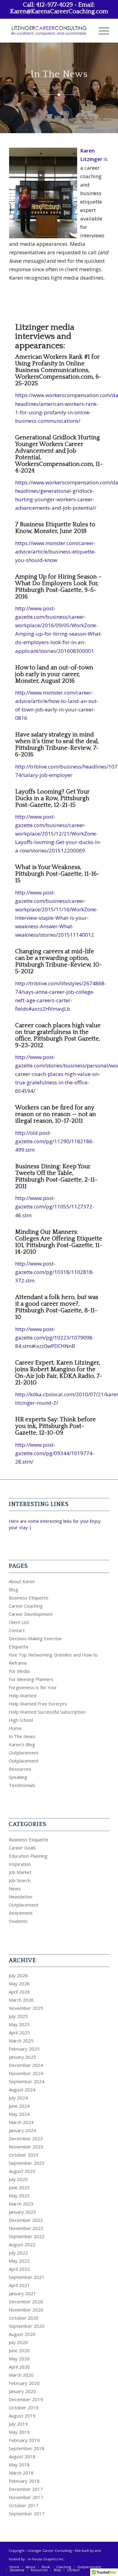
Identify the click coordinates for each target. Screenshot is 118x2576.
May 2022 (19, 2261)
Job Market (20, 1872)
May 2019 (19, 2432)
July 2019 (18, 2424)
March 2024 (21, 2122)
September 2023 (27, 2163)
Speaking (18, 1777)
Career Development (31, 1614)
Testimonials (22, 1785)
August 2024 (22, 2090)
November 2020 (26, 2310)
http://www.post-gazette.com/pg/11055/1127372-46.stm (55, 1206)
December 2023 (26, 2138)
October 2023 (24, 2155)
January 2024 (22, 2130)
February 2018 (24, 2481)
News (15, 1888)
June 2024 (19, 2106)
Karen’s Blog (22, 1744)
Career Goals (22, 1848)
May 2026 (19, 1984)
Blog (13, 1590)
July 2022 (18, 2253)
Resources (20, 1769)
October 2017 (24, 2505)
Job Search (20, 1880)
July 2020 (18, 2342)
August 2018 (22, 2456)
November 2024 (26, 2073)
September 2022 (27, 2236)
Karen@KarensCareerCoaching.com (59, 11)
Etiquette (19, 1647)
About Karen (22, 1581)
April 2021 (19, 2285)
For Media (19, 1671)
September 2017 (27, 2513)
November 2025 (26, 2008)
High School (21, 1720)
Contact (17, 1630)
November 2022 (26, 2228)
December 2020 (26, 2302)
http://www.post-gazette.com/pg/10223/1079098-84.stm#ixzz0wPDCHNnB (55, 1338)
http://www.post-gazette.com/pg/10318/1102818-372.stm (55, 1272)
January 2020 (22, 2391)
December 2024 (26, 2065)
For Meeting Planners (31, 1679)
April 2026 (19, 1992)
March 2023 (21, 2204)
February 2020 (24, 2383)
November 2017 (26, 2497)
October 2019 (24, 2408)
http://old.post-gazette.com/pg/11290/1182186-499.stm (55, 1141)
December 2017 (26, 2489)
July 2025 (18, 2016)
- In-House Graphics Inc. (45, 2559)
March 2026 (21, 2000)
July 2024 (18, 2098)
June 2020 (19, 2350)
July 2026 (18, 1975)
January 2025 (22, 2057)
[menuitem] (101, 30)
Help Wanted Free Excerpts (38, 1704)
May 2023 (19, 2196)
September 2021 (27, 2277)
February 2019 (24, 2440)
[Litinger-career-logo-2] (49, 30)
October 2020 (24, 2318)
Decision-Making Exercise (35, 1638)
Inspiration (20, 1864)
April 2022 (19, 2269)
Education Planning (28, 1856)
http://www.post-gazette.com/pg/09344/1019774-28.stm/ (55, 1453)
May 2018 (19, 2465)
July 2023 (18, 2179)
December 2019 (26, 2399)
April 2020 (19, 2367)
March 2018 (21, 2473)
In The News (22, 1736)
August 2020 (22, 2334)
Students (18, 1921)
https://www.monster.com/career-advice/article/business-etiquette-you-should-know (56, 552)
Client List (19, 1622)
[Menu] (101, 30)
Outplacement (24, 1753)
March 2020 (21, 2375)
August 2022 (22, 2244)
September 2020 (27, 2326)
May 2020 (19, 2359)
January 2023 (22, 2212)
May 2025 (19, 2024)
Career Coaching (26, 1606)
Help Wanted (23, 1695)
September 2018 (27, 2448)
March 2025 (21, 2041)
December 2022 (26, 2220)
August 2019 (22, 2416)
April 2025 (19, 2032)
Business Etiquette (29, 1598)
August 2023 (22, 2171)
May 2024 (19, 2114)
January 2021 (22, 2293)
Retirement (21, 1913)
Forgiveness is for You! (33, 1687)
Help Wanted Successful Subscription (47, 1712)
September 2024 (27, 2081)
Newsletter (21, 1897)
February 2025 (24, 2049)
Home (15, 1728)
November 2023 (26, 2147)
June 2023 (19, 2187)
